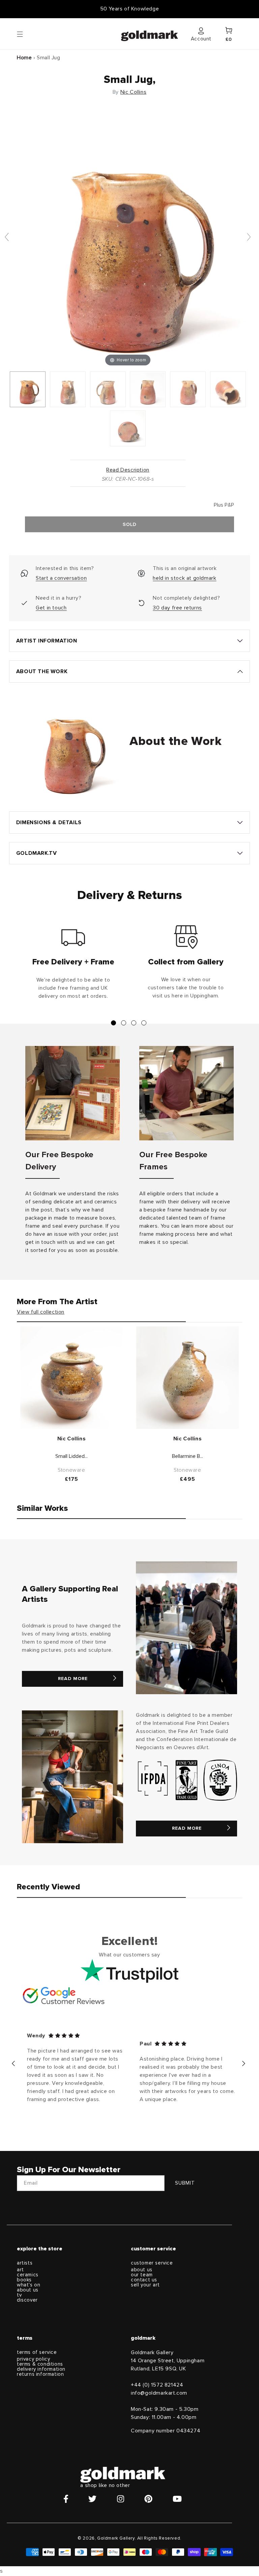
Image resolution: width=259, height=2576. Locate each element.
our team (142, 2275)
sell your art (145, 2285)
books (24, 2280)
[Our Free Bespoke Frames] (186, 1093)
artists (25, 2263)
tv (19, 2295)
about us (28, 2290)
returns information (40, 2374)
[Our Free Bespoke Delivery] (73, 1093)
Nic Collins (134, 92)
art (20, 2270)
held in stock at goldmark (184, 578)
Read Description (128, 470)
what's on (28, 2285)
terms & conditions (40, 2364)
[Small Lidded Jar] (71, 1378)
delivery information (41, 2369)
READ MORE (73, 1679)
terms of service (37, 2352)
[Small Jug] (28, 389)
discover (27, 2300)
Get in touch (51, 608)
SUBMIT (185, 2183)
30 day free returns (177, 608)
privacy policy (33, 2359)
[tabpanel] (73, 965)
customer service (152, 2263)
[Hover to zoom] (128, 240)
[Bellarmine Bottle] (188, 1378)
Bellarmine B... (188, 1456)
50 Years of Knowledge (130, 9)
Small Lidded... (71, 1456)
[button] (26, 34)
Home (24, 58)
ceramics (28, 2275)
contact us (144, 2280)
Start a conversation (61, 578)
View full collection (41, 1312)
